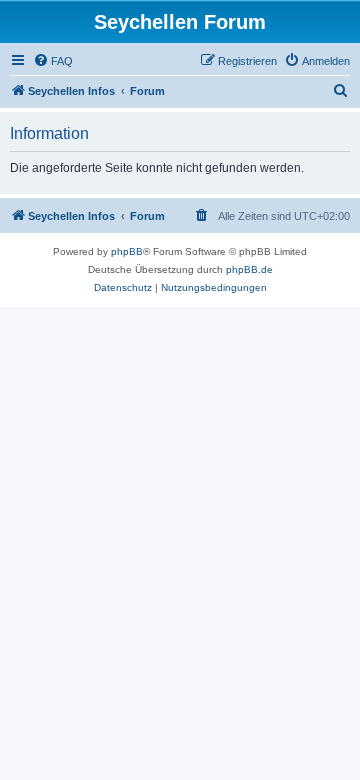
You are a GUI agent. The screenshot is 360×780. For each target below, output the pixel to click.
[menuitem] (53, 61)
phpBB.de (249, 269)
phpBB (127, 251)
